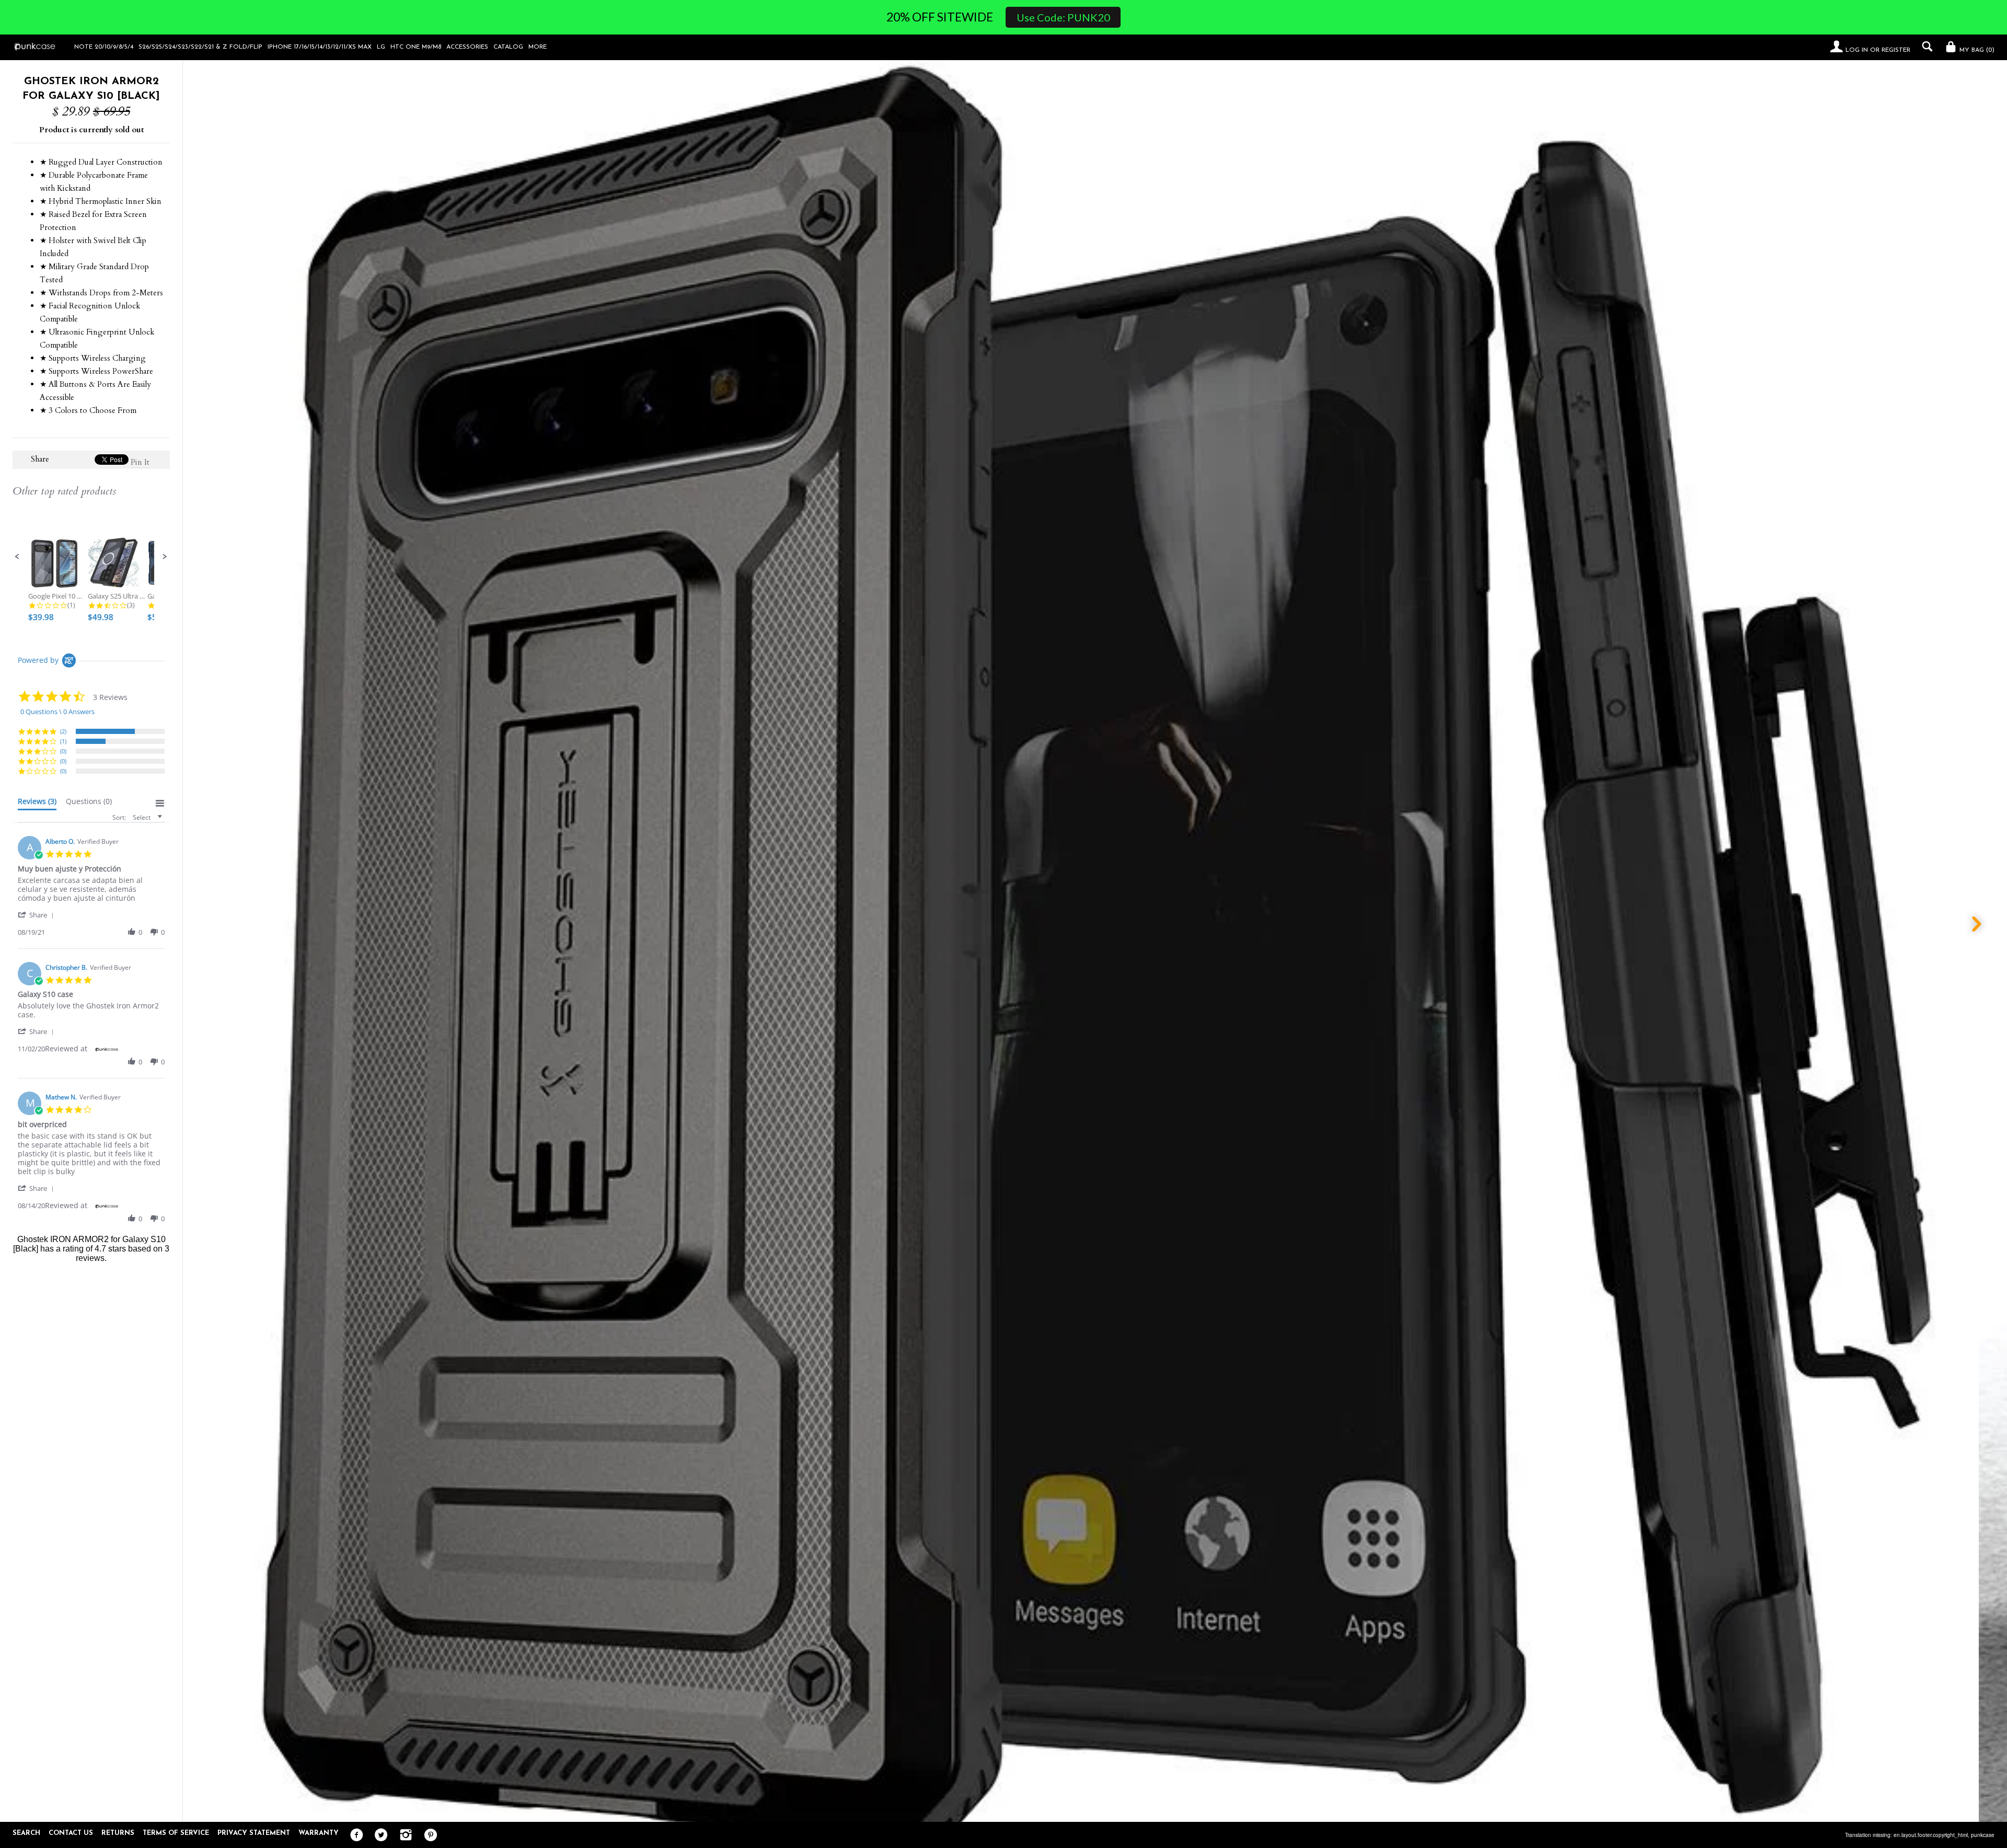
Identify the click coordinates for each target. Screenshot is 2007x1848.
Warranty (319, 1833)
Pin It (140, 462)
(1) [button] (63, 741)
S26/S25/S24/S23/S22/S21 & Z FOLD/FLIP (200, 47)
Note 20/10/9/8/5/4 (104, 47)
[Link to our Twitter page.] (379, 1835)
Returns (118, 1833)
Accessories (467, 47)
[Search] (1925, 47)
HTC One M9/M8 (416, 47)
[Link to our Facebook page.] (354, 1835)
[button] (17, 557)
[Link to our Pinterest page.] (428, 1835)
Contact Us (71, 1833)
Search (26, 1833)
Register (1896, 50)
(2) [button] (63, 731)
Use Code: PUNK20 (1063, 17)
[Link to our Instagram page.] (403, 1835)
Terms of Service (176, 1833)
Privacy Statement (254, 1833)
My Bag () (1976, 50)
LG (381, 47)
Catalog (508, 47)
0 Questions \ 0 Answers (57, 711)
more (538, 47)
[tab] (37, 804)
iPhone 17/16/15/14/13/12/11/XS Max (320, 47)
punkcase (1983, 1835)
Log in (1857, 50)
